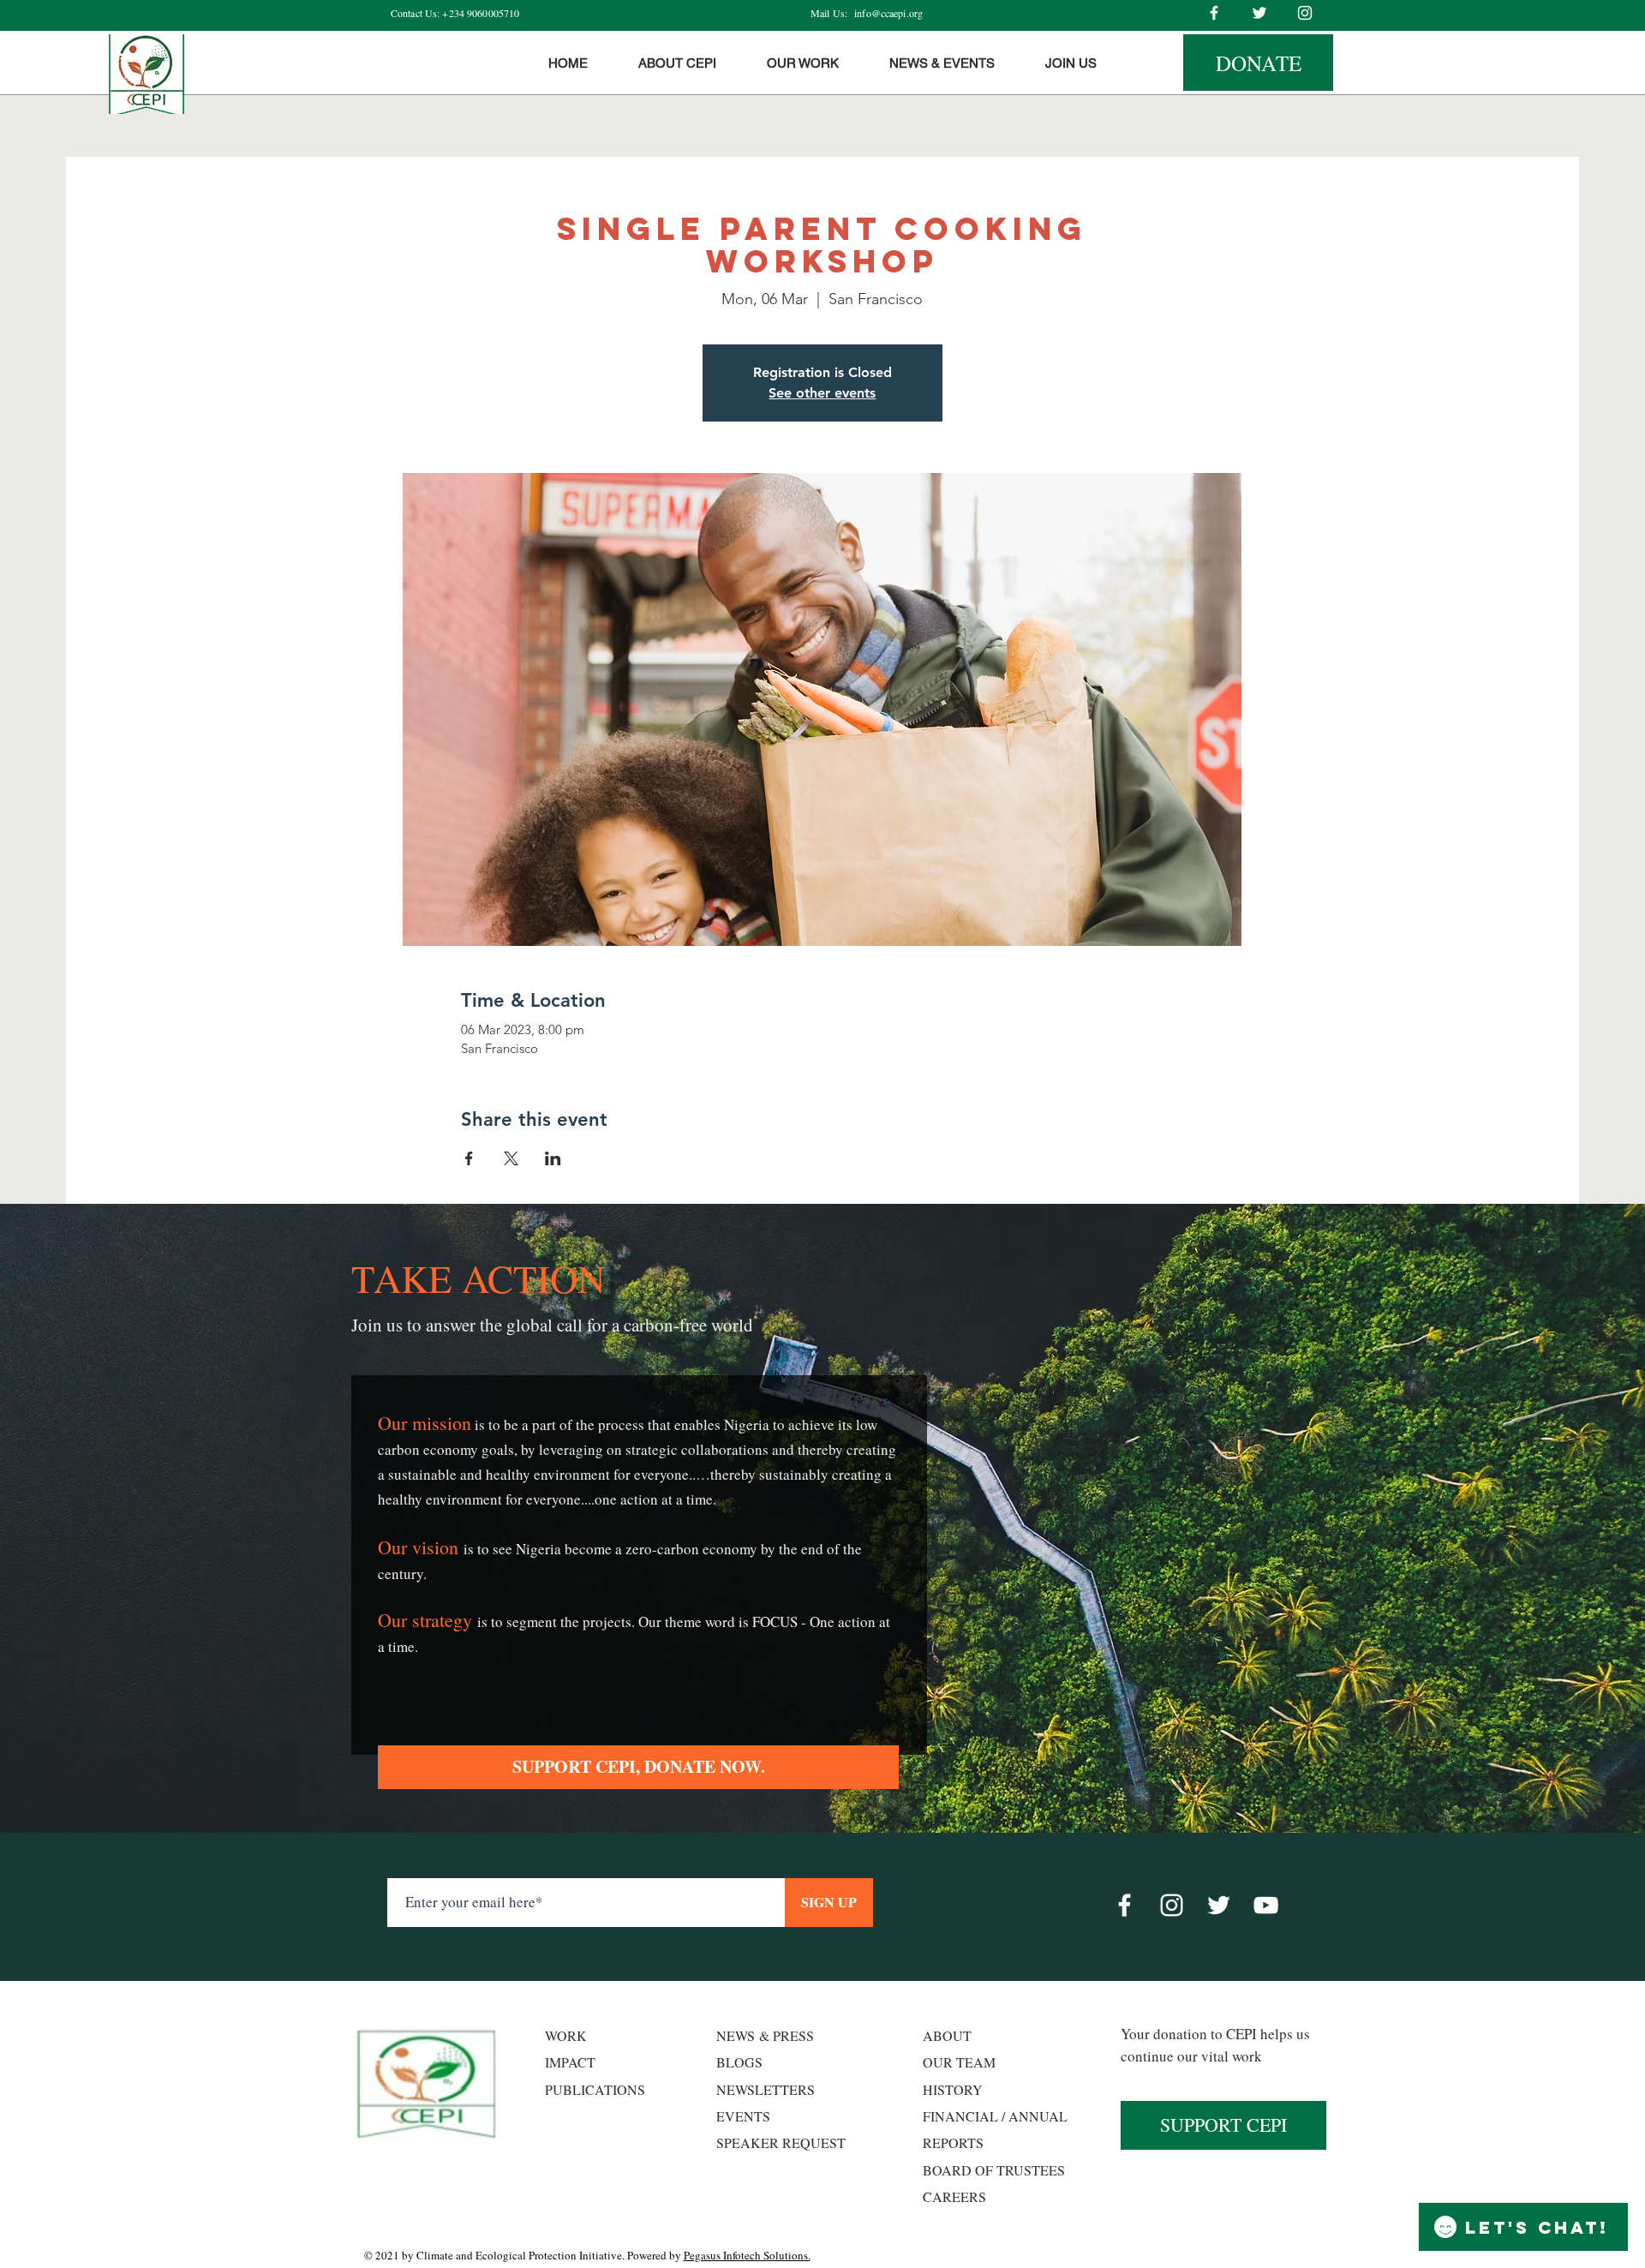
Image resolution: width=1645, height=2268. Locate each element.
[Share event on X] (511, 1158)
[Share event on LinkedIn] (553, 1158)
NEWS (736, 2035)
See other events (822, 393)
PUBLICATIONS (595, 2089)
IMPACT (570, 2062)
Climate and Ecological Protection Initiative (519, 2255)
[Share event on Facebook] (469, 1158)
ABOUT (947, 2035)
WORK (566, 2035)
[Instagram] (1305, 13)
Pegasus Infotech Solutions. (747, 2255)
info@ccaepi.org (888, 13)
